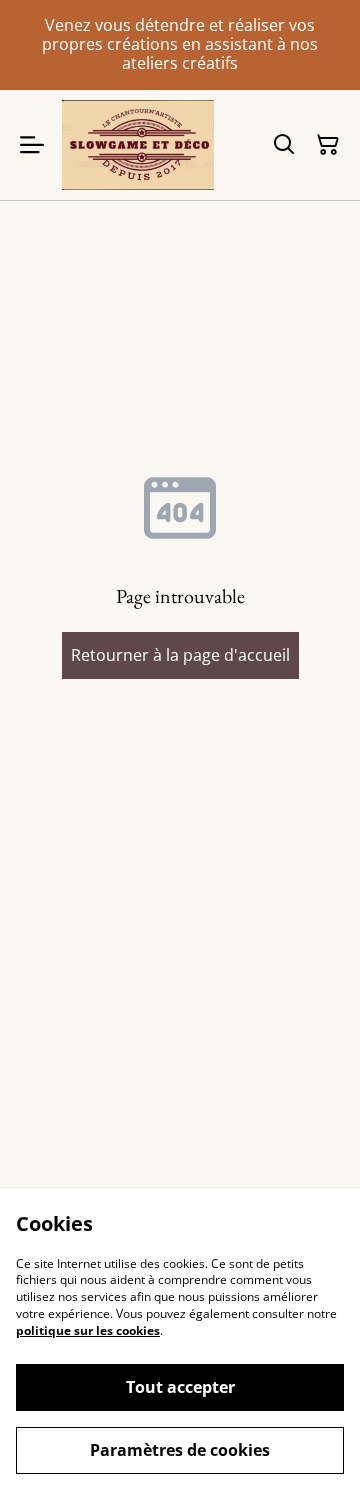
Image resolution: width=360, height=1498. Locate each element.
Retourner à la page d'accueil (180, 655)
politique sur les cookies (88, 1330)
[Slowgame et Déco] (138, 145)
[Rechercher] (284, 145)
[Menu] (32, 145)
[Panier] (328, 145)
